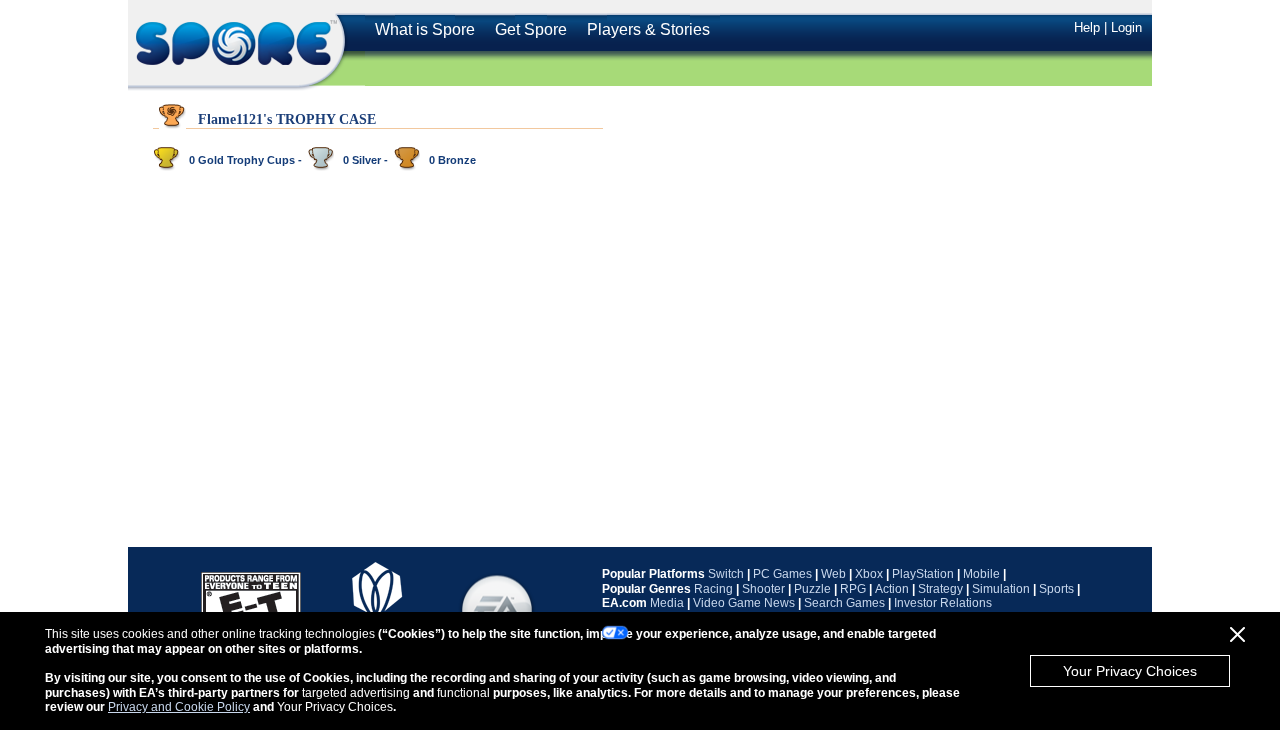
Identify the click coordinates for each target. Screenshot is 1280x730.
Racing (713, 589)
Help (1087, 27)
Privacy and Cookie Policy (179, 707)
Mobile (981, 574)
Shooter (763, 589)
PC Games (782, 574)
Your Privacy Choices (1130, 671)
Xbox (869, 574)
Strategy (940, 589)
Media (667, 603)
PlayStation (923, 574)
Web (833, 574)
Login (1126, 27)
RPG (853, 589)
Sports (1056, 589)
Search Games (844, 603)
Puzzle (812, 589)
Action (892, 589)
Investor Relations (943, 603)
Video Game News (744, 603)
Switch (726, 574)
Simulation (1001, 589)
